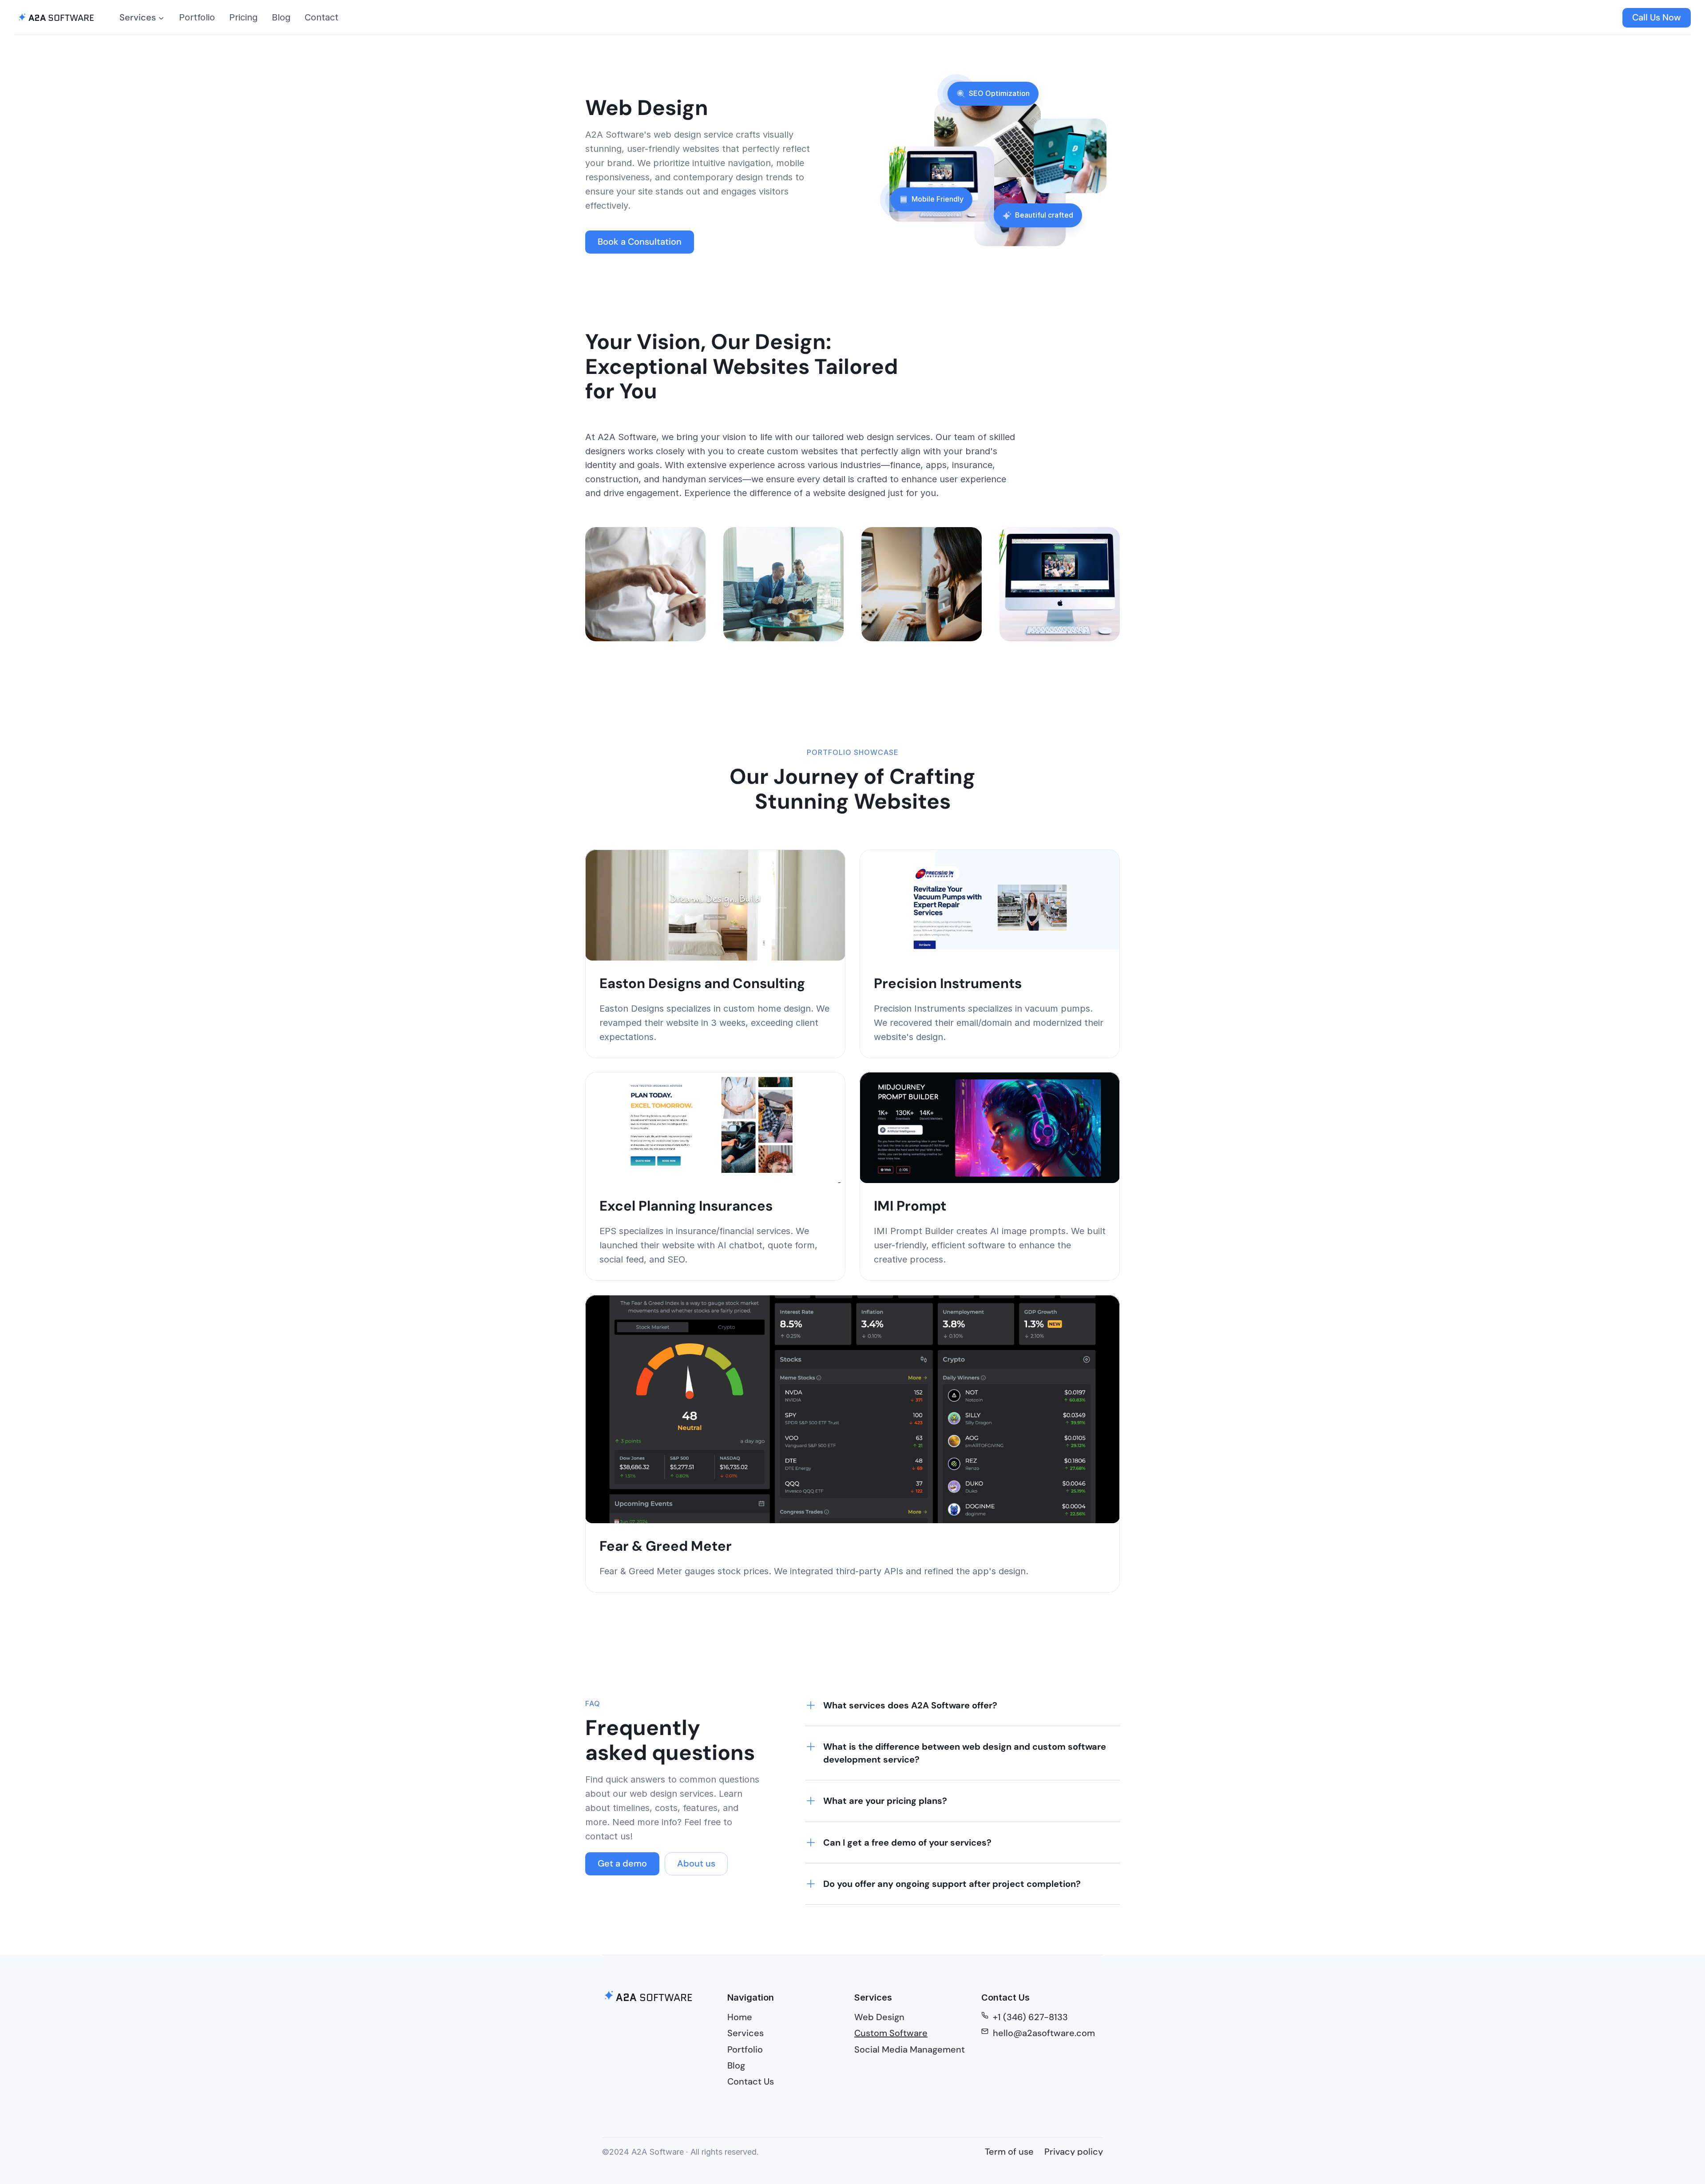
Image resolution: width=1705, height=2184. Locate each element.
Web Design (879, 2017)
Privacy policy (1074, 2152)
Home (740, 2017)
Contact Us (751, 2081)
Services (745, 2033)
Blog (281, 17)
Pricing (243, 17)
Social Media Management (910, 2049)
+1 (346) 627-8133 (1030, 2017)
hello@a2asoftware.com (1044, 2033)
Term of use (1009, 2152)
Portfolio (197, 17)
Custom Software (891, 2033)
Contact (321, 17)
